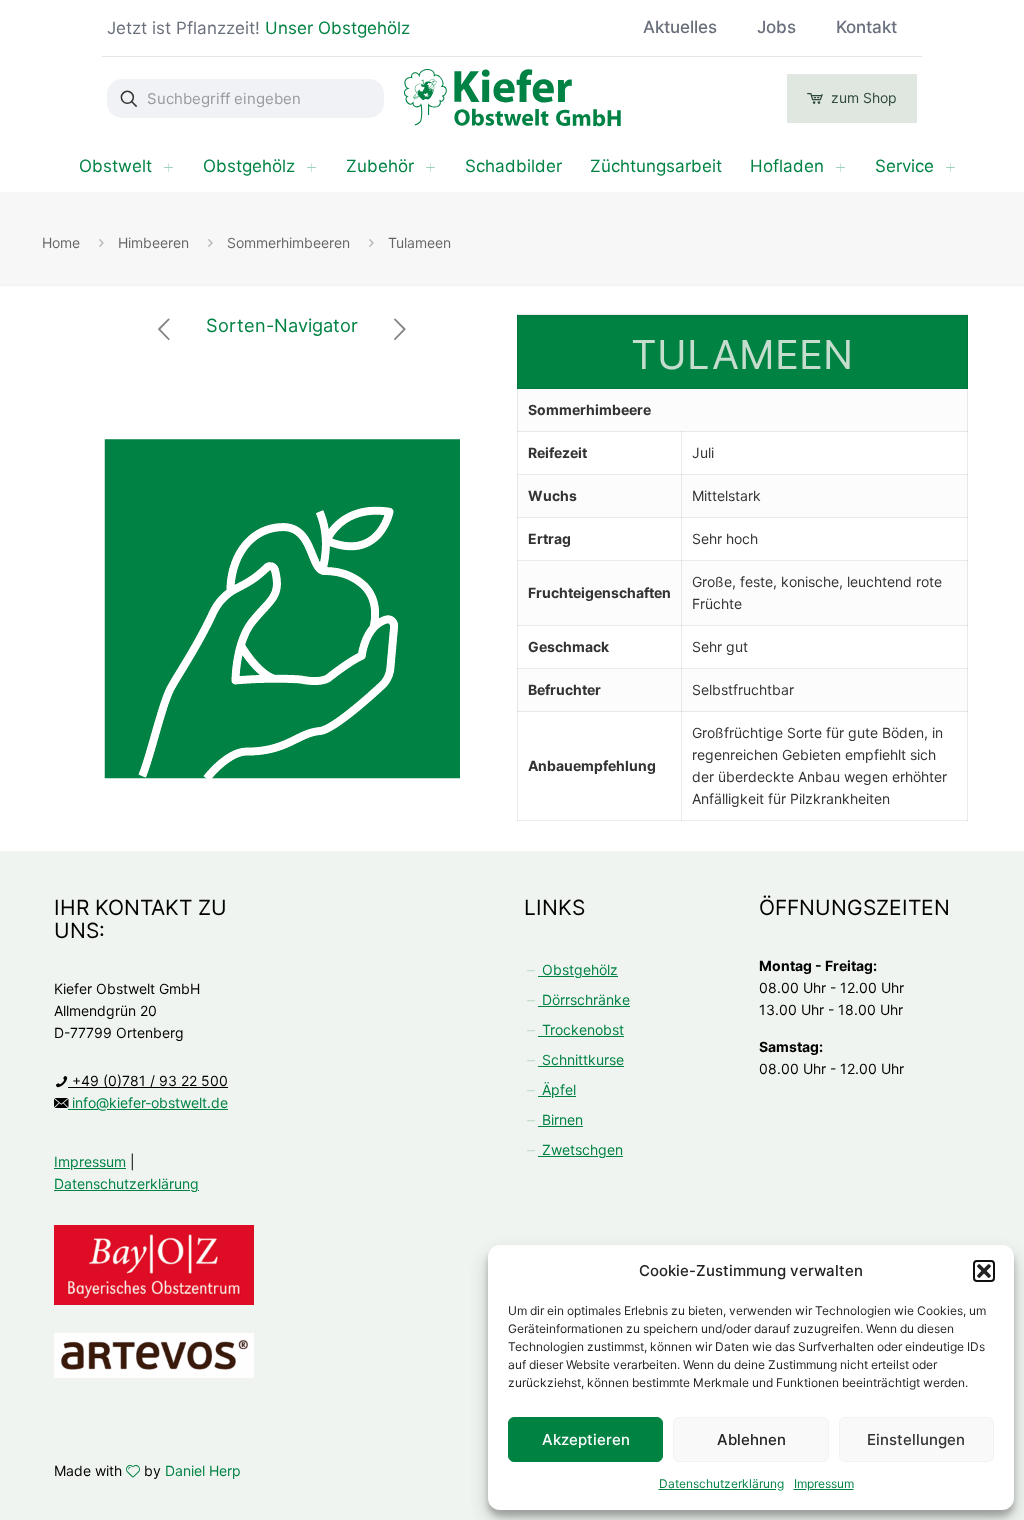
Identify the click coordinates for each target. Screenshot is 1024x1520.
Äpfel (557, 1089)
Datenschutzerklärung (721, 1483)
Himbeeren (153, 242)
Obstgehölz (578, 969)
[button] (984, 1271)
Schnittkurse (581, 1059)
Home (61, 242)
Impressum (824, 1483)
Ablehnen (751, 1439)
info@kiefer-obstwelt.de (148, 1102)
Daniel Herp (203, 1470)
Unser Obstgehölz (337, 28)
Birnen (560, 1119)
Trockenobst (581, 1029)
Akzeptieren (586, 1439)
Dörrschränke (584, 999)
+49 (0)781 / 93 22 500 (148, 1080)
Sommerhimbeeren (288, 242)
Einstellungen (916, 1439)
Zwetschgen (580, 1149)
